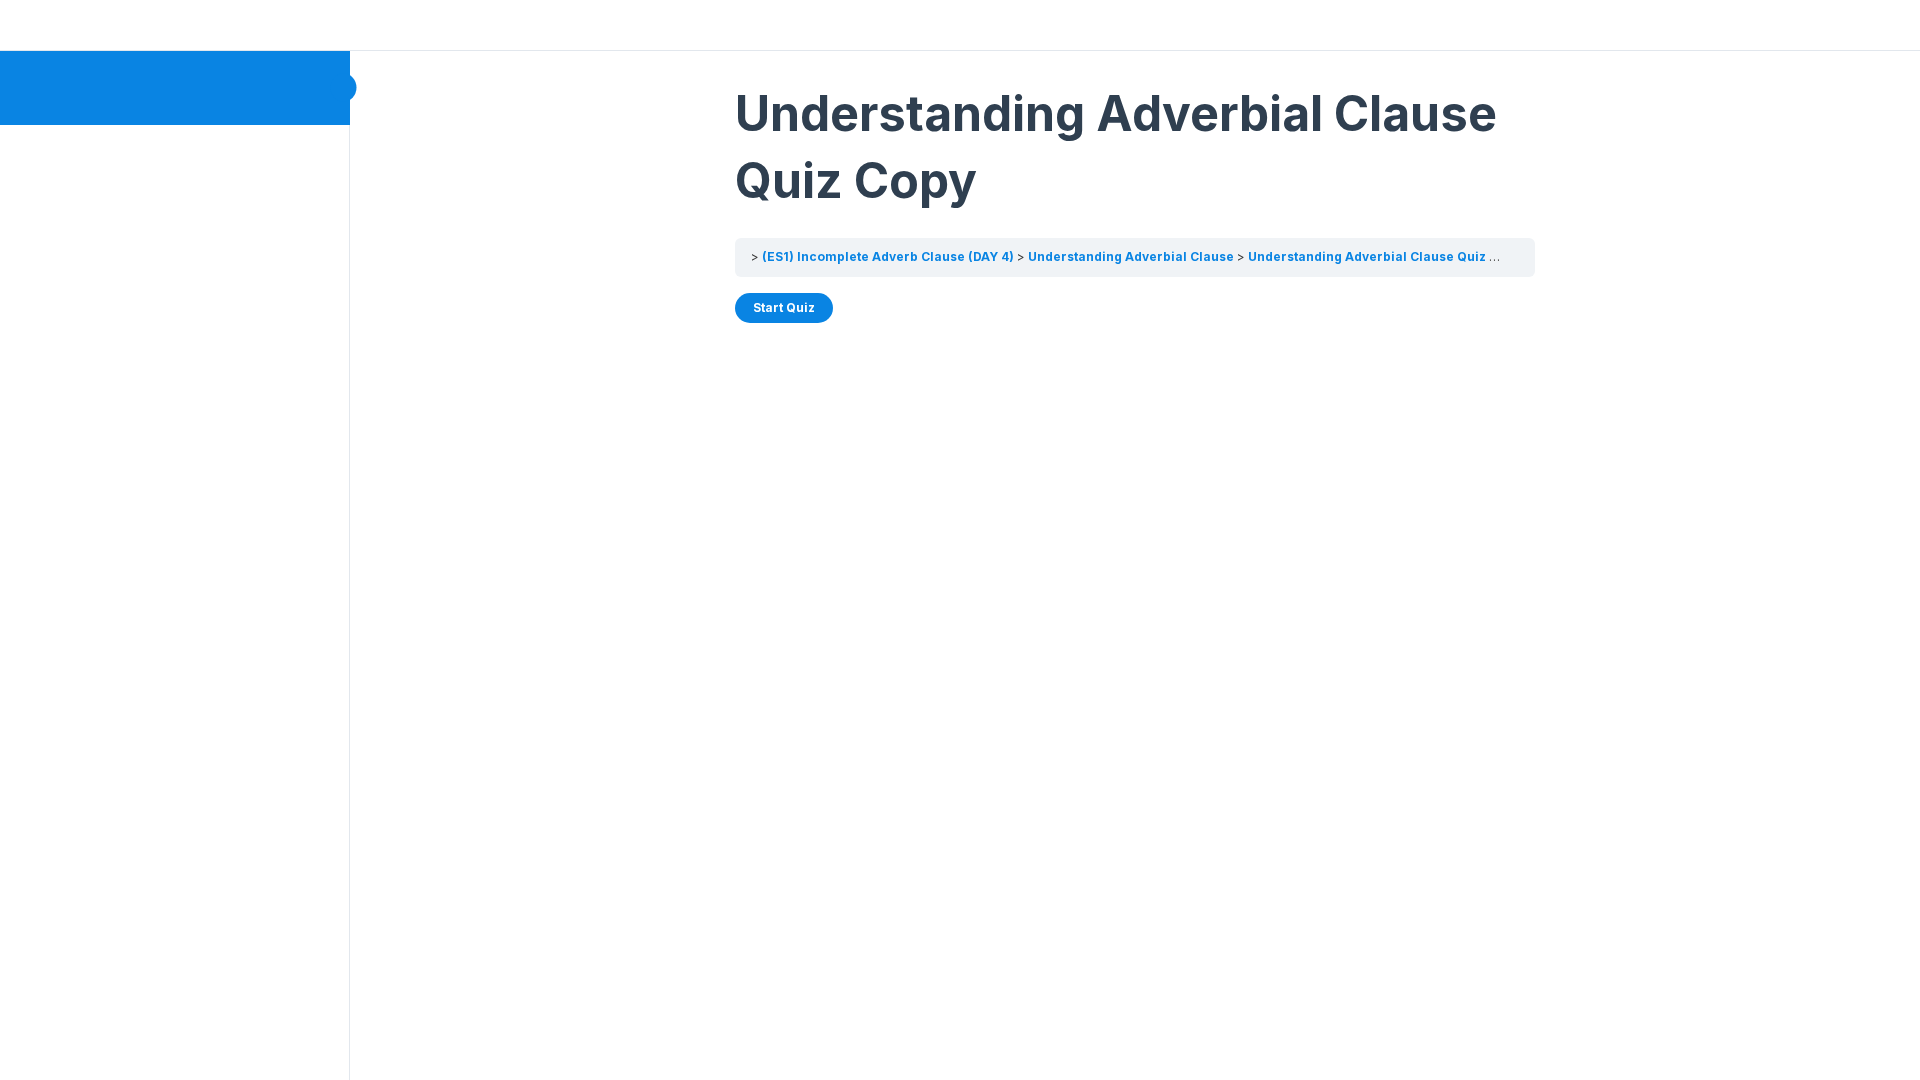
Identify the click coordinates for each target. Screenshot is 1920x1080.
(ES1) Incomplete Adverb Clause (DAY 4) (888, 256)
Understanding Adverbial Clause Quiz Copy (1384, 256)
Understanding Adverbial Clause (1131, 256)
